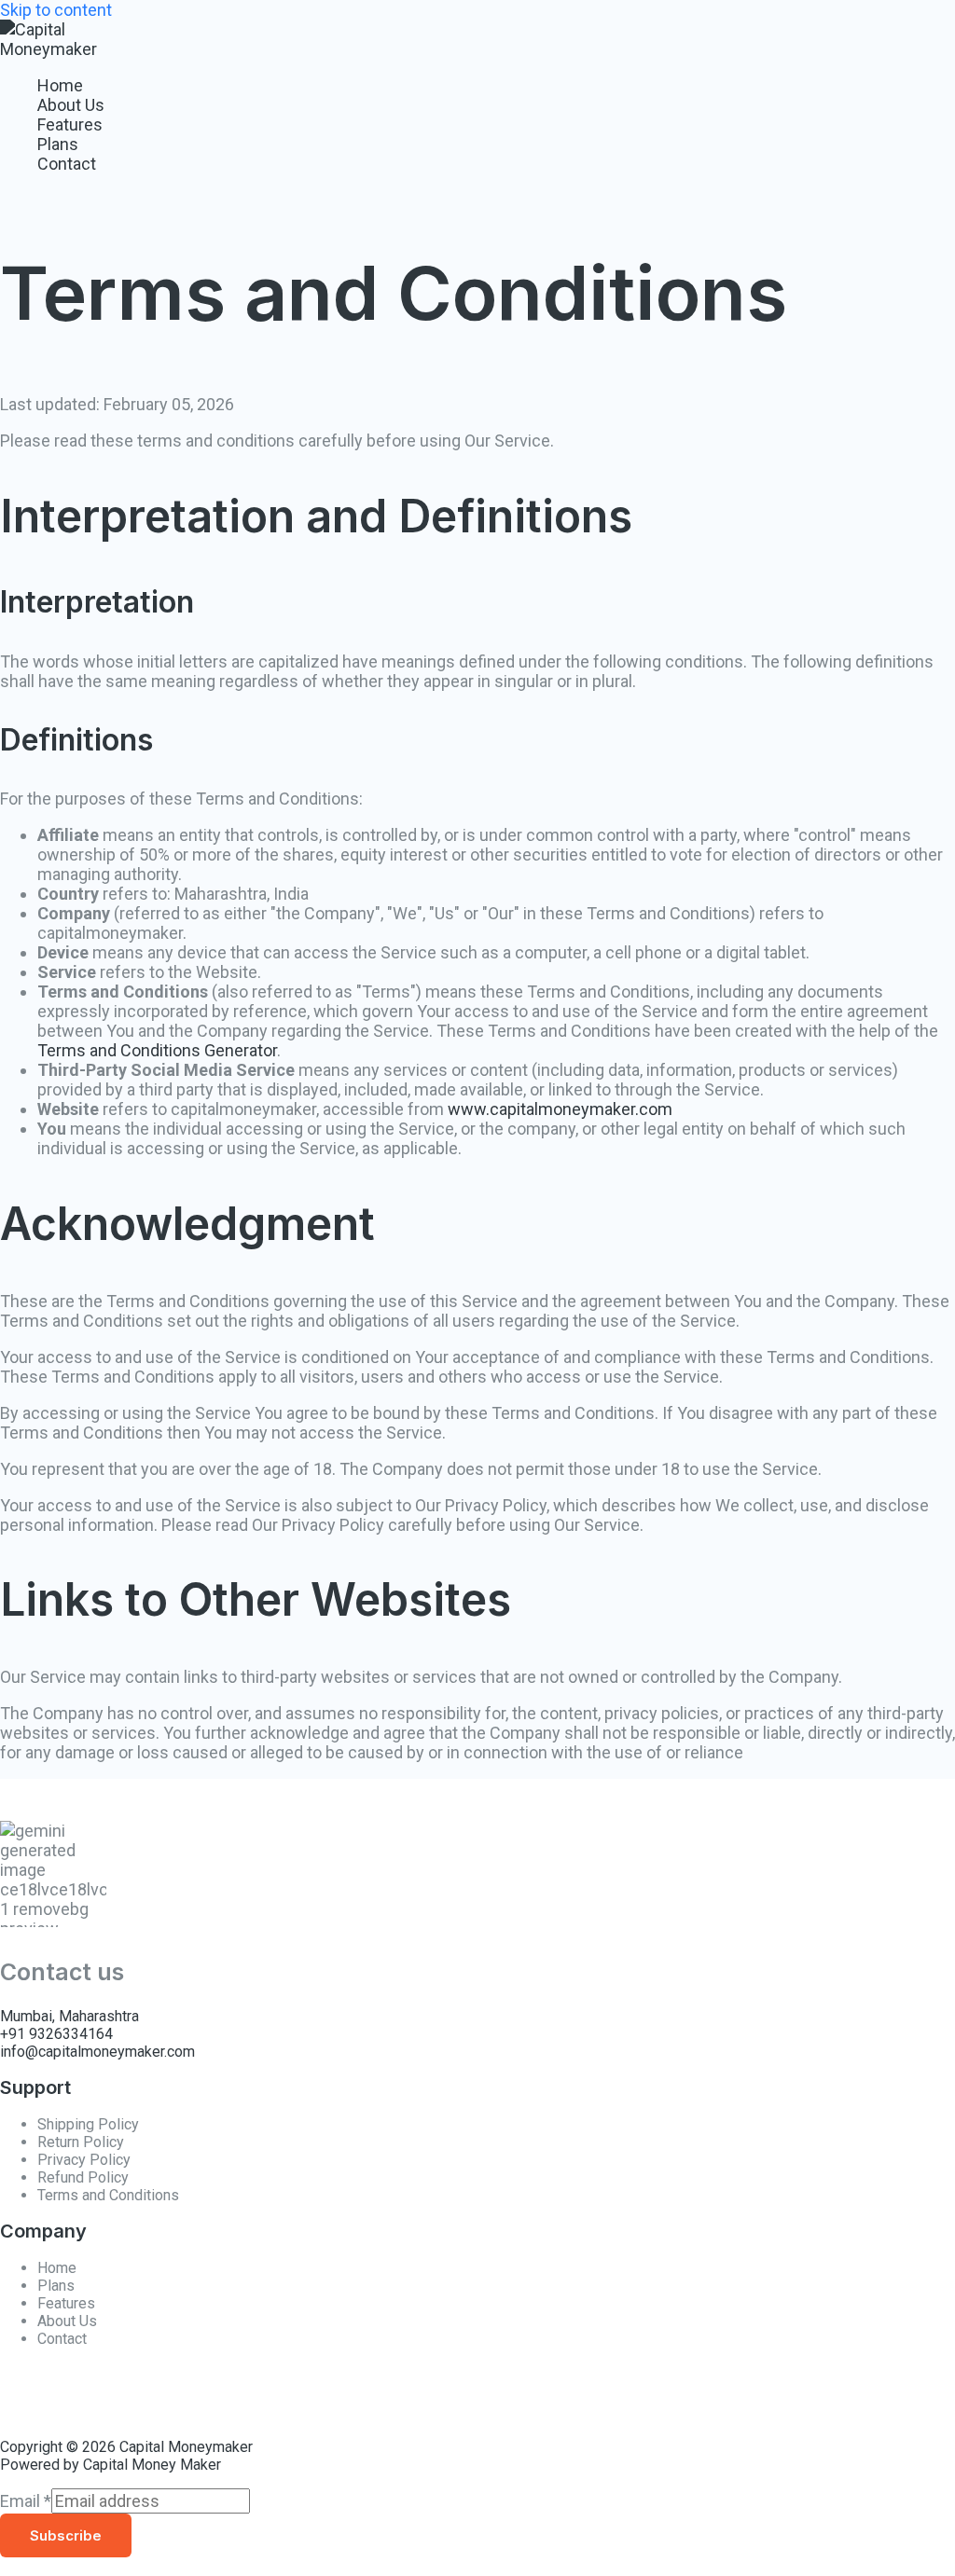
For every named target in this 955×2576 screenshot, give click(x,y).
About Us (71, 105)
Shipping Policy (88, 2124)
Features (70, 124)
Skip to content (56, 10)
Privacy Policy (84, 2160)
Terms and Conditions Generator (157, 1050)
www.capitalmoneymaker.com (560, 1109)
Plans (58, 144)
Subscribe (66, 2535)
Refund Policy (83, 2177)
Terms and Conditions (108, 2195)
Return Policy (81, 2142)
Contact (67, 164)
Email (26, 2501)
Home (60, 85)
